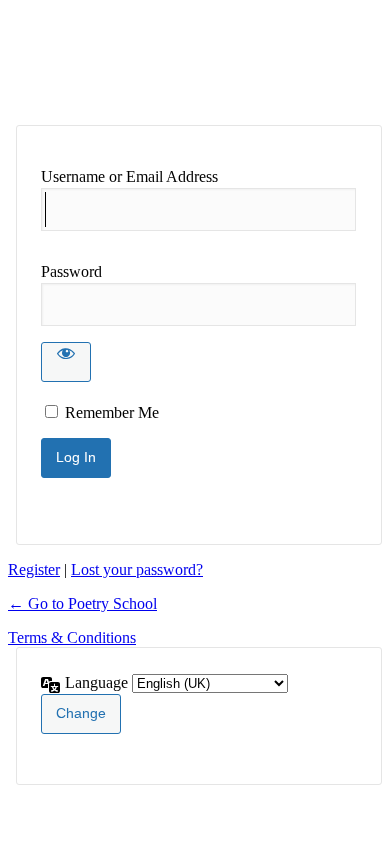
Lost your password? (137, 569)
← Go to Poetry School (82, 603)
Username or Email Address (129, 176)
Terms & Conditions (72, 637)
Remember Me (112, 412)
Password (71, 271)
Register (34, 569)
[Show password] (66, 362)
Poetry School (171, 62)
